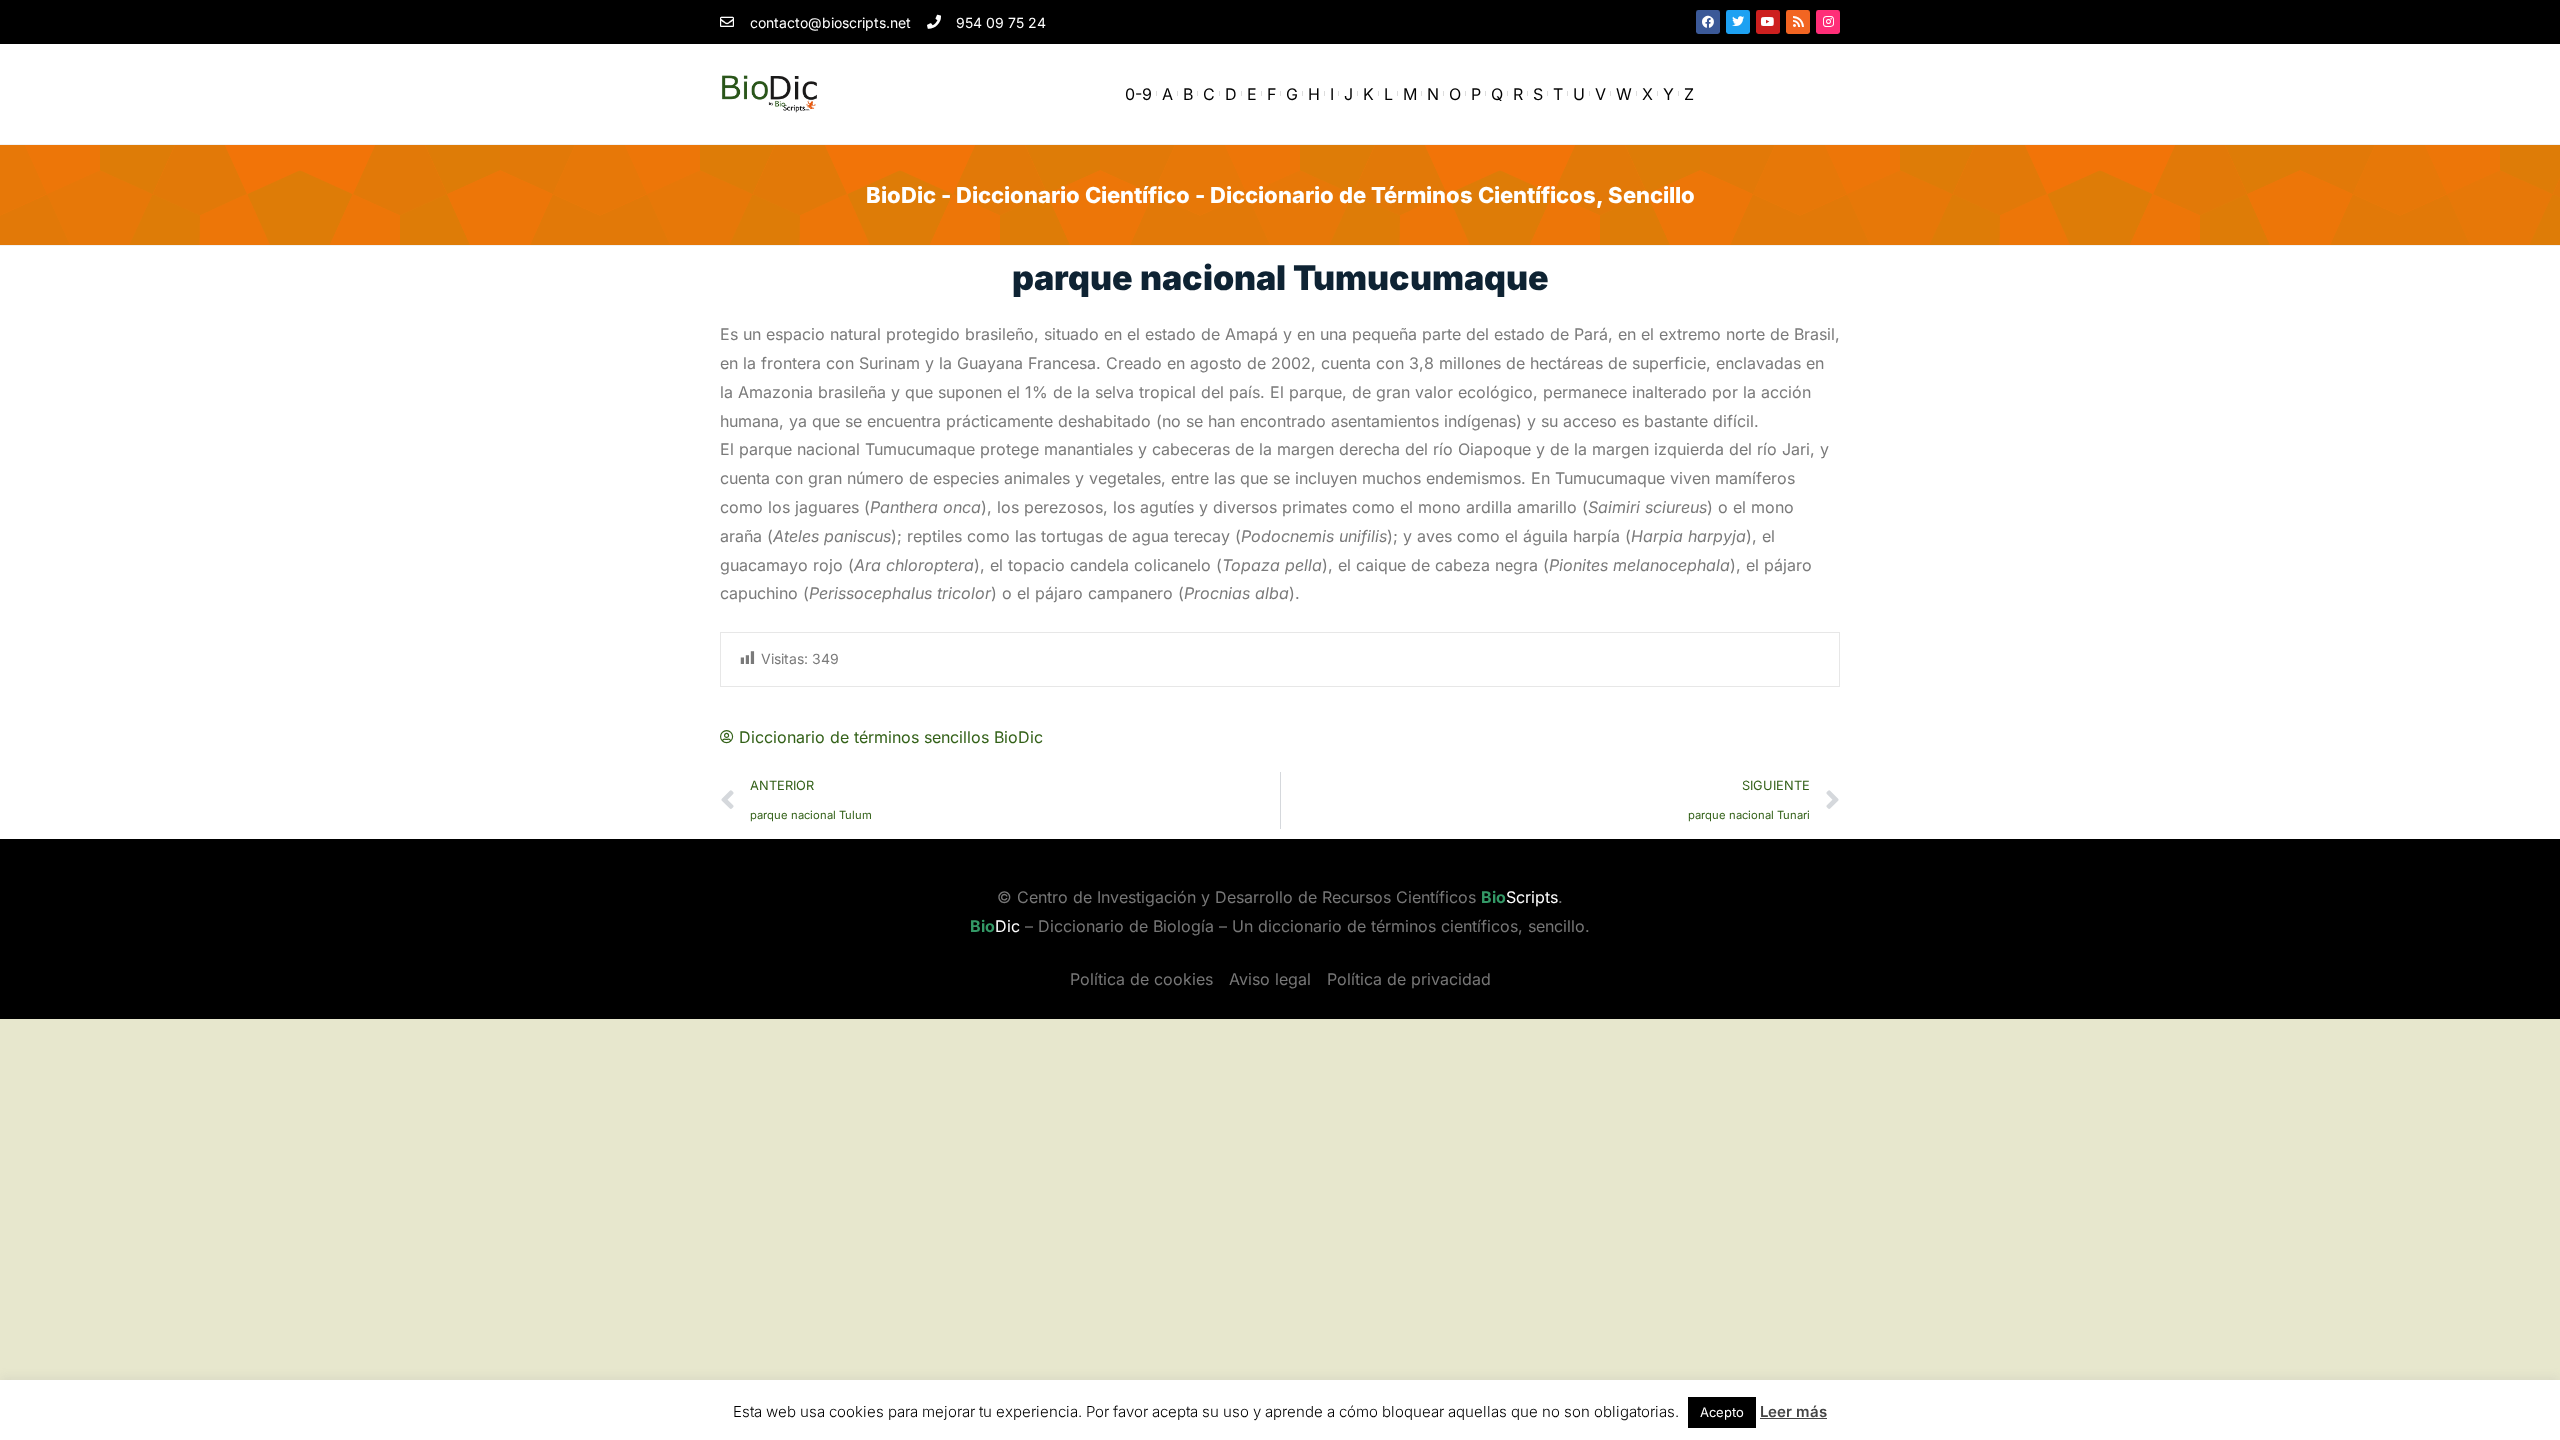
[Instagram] (1828, 22)
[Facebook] (1708, 22)
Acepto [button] (1722, 1412)
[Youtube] (1768, 22)
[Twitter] (1738, 22)
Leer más (1793, 1411)
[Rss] (1798, 22)
